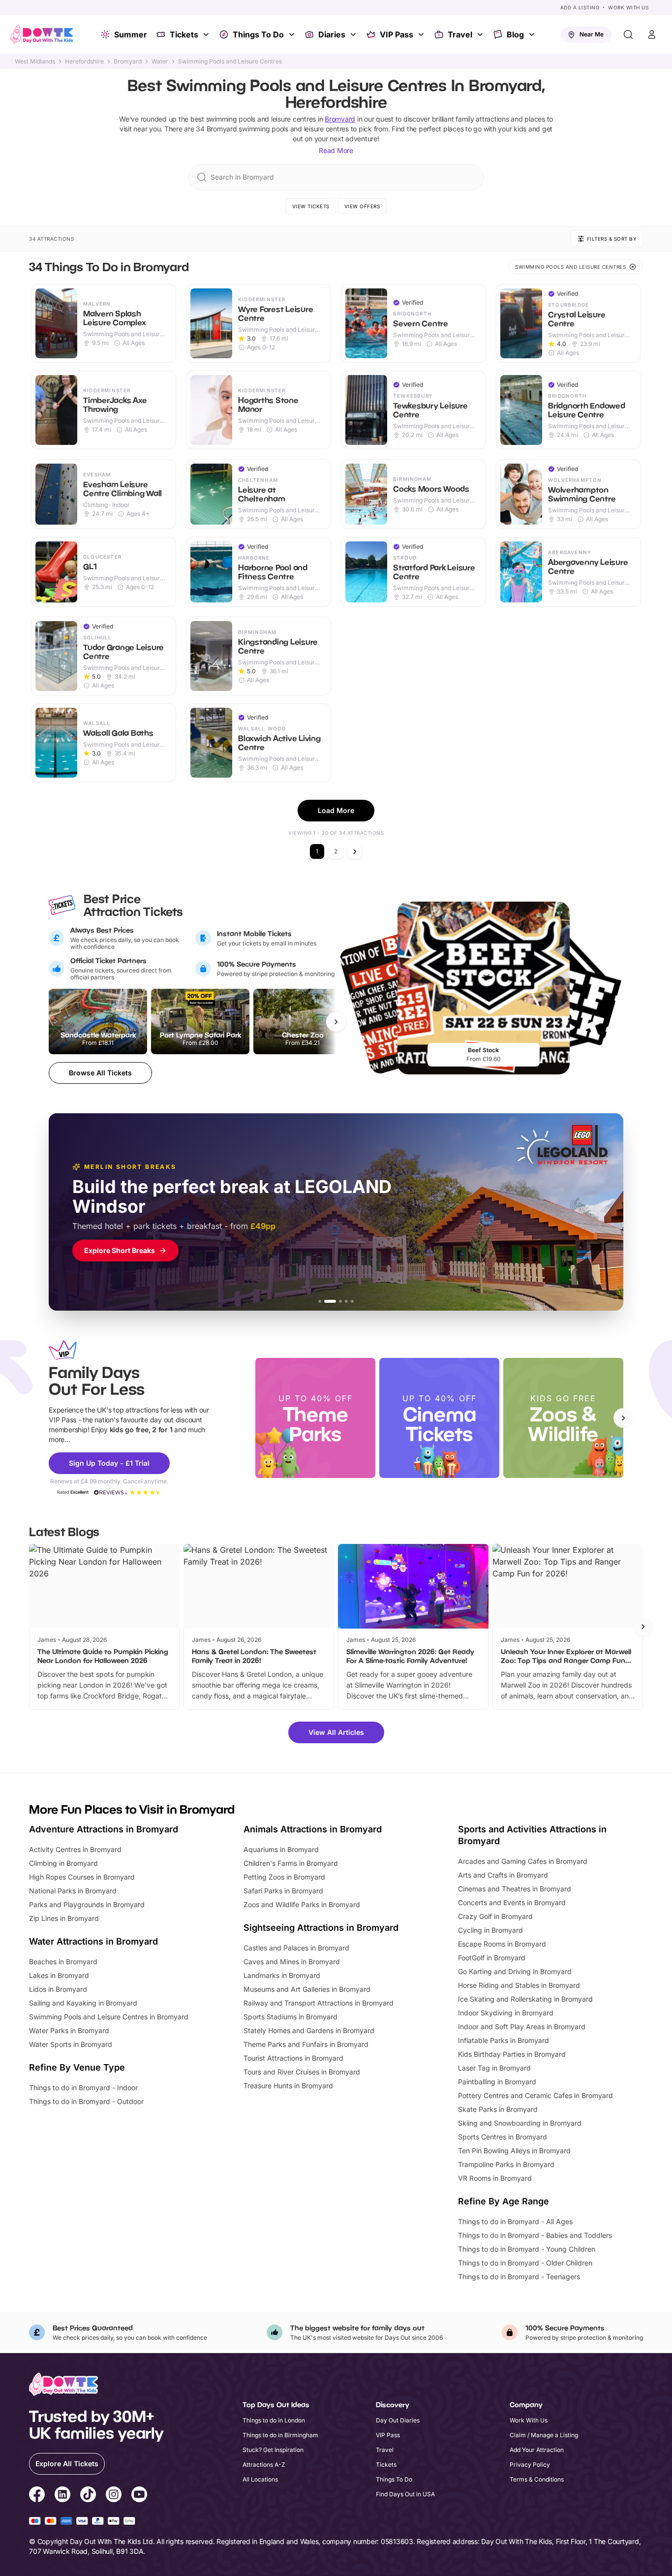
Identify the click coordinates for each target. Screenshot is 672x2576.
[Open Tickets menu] (207, 34)
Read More (336, 150)
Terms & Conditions (537, 2479)
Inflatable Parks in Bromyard (504, 2040)
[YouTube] (139, 2496)
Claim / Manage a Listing (544, 2435)
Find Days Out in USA (405, 2494)
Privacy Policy (530, 2465)
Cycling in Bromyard (490, 1930)
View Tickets (311, 206)
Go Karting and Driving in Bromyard (515, 1971)
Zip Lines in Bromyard (64, 1918)
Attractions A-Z (264, 2465)
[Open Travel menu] (481, 34)
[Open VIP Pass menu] (422, 34)
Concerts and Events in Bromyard (512, 1902)
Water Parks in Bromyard (69, 2030)
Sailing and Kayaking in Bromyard (83, 2003)
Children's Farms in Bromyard (291, 1863)
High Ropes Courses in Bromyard (82, 1877)
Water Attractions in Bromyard (93, 1941)
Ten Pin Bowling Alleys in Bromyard (514, 2151)
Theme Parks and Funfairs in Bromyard (306, 2044)
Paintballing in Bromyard (497, 2082)
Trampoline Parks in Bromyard (506, 2164)
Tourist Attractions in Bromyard (293, 2058)
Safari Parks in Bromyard (283, 1891)
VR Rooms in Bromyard (495, 2178)
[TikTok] (88, 2496)
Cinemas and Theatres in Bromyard (515, 1889)
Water (160, 62)
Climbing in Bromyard (63, 1863)
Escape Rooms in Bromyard (502, 1944)
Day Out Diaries (398, 2420)
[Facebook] (37, 2496)
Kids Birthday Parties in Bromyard (512, 2054)
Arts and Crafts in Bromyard (503, 1875)
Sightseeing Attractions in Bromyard (321, 1928)
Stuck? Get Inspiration (273, 2450)
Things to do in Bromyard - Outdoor (86, 2101)
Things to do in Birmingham (280, 2435)
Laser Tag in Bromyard (494, 2068)
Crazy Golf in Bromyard (495, 1916)
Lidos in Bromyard (58, 1989)
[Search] (628, 34)
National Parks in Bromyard (73, 1891)
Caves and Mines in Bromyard (292, 1962)
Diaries (332, 34)
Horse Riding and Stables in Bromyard (519, 1985)
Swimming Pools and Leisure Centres (230, 62)
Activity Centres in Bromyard (75, 1849)
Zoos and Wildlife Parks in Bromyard (302, 1904)
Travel (460, 34)
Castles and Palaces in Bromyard (296, 1948)
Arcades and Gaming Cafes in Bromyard (523, 1861)
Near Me (592, 34)
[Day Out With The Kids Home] (42, 34)
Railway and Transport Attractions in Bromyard (319, 2003)
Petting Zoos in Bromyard (284, 1877)
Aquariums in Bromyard (281, 1849)
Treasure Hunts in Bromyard (288, 2086)
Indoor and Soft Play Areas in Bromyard (522, 2026)
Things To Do (258, 34)
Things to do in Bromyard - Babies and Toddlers (535, 2235)
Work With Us (628, 7)
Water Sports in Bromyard (71, 2044)
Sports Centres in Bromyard (503, 2137)
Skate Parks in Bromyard (498, 2109)
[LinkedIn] (62, 2496)
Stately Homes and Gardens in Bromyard (309, 2030)
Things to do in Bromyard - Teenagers (519, 2277)
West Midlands (35, 62)
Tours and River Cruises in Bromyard (302, 2072)
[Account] (652, 34)
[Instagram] (114, 2496)
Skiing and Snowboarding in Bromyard (520, 2123)
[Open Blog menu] (533, 34)
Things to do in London (274, 2420)
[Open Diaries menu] (354, 34)
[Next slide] (623, 1418)
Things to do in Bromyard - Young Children (527, 2249)
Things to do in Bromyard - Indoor (83, 2088)
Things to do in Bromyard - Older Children (525, 2263)
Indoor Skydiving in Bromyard (506, 2013)
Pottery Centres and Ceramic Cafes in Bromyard (535, 2095)
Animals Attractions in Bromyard (313, 1829)
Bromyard (128, 62)
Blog (515, 34)
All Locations (260, 2479)
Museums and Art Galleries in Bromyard (307, 1989)
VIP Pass (397, 34)
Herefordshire (84, 62)
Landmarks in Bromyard (282, 1975)
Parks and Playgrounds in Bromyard (87, 1904)
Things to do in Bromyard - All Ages (515, 2221)
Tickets (184, 34)
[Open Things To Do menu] (293, 34)
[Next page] (355, 851)
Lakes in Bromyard (59, 1975)
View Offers (362, 206)
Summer (131, 34)
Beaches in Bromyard (63, 1962)
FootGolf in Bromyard (492, 1958)
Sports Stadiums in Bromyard (290, 2017)
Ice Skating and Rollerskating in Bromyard (525, 1999)
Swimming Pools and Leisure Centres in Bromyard (109, 2017)
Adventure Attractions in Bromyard (104, 1829)
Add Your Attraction (537, 2450)
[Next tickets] (336, 1022)
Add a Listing (580, 7)
